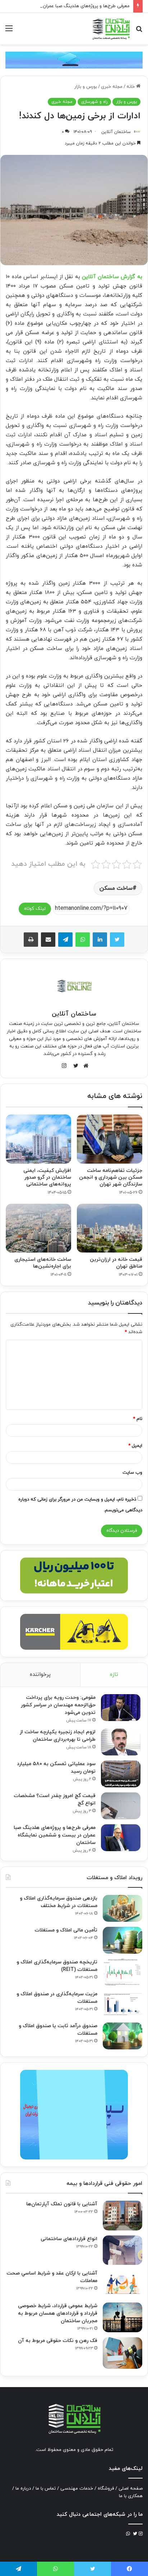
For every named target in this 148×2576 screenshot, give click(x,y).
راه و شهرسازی (94, 102)
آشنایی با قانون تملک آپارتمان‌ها (62, 2204)
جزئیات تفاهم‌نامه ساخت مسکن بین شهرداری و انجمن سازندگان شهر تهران (111, 1177)
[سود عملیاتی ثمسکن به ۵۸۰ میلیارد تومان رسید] (121, 1774)
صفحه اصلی (131, 2489)
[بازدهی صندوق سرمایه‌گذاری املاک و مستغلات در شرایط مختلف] (122, 1908)
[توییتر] (117, 940)
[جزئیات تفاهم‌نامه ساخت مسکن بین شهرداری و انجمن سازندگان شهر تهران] (110, 1139)
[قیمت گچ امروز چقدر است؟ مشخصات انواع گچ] (121, 1806)
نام (138, 1419)
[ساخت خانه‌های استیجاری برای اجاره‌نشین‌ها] (38, 1228)
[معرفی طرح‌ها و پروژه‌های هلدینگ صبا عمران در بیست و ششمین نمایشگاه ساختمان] (121, 1838)
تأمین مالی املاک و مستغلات (66, 1930)
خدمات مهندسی (77, 2489)
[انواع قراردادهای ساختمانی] (122, 2250)
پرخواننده (40, 1675)
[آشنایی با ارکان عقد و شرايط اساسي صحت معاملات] (122, 2284)
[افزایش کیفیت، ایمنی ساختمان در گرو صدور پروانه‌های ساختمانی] (38, 1139)
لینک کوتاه (35, 909)
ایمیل (135, 1446)
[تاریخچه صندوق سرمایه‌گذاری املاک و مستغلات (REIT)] (122, 1972)
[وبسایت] (84, 1066)
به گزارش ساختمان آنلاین (112, 277)
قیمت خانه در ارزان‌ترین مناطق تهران (116, 1263)
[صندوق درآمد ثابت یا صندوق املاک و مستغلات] (122, 2036)
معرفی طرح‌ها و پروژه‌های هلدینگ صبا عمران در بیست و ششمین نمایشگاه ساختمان (55, 1835)
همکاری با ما (131, 2496)
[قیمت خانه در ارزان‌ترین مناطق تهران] (110, 1228)
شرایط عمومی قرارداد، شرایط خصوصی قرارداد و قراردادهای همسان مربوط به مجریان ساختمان (58, 2313)
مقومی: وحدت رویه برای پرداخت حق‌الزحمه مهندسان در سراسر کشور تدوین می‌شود (58, 1705)
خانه (131, 87)
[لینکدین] (100, 940)
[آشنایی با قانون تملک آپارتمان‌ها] (122, 2216)
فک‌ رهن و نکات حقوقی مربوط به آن (58, 2341)
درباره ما (23, 2489)
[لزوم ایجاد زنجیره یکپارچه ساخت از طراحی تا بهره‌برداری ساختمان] (121, 1742)
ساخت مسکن (116, 888)
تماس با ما (46, 2489)
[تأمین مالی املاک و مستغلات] (122, 1940)
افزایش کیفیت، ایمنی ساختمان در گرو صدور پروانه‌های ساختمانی (47, 1177)
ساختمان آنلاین (116, 132)
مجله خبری (112, 87)
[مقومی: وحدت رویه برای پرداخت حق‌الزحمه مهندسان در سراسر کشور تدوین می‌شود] (121, 1708)
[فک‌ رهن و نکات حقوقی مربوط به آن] (122, 2353)
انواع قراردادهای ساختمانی (69, 2239)
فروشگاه (106, 2489)
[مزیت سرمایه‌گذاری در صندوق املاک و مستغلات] (122, 2004)
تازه (114, 1675)
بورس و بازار (86, 87)
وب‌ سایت (132, 1473)
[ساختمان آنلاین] (111, 29)
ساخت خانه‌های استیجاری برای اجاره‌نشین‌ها (43, 1263)
